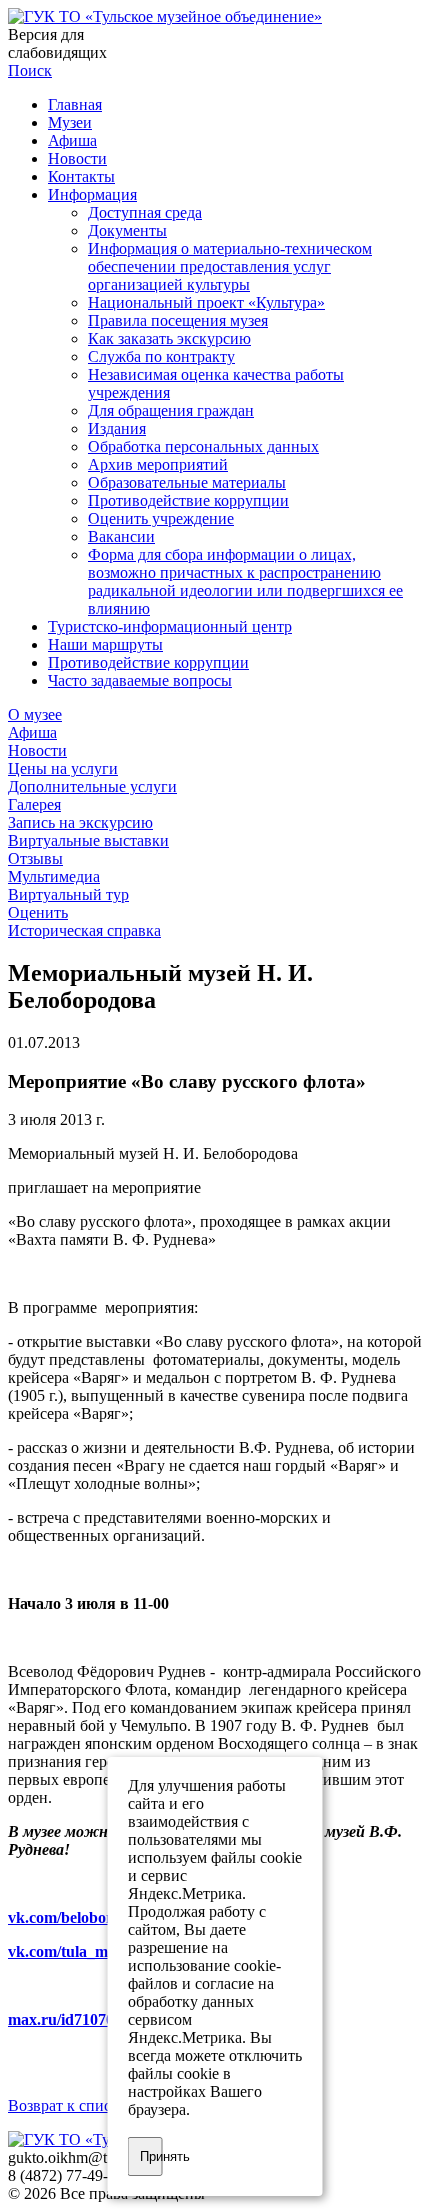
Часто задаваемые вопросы (140, 680)
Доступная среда (145, 212)
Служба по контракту (161, 356)
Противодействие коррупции (188, 500)
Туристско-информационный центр (170, 626)
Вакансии (121, 536)
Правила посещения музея (178, 320)
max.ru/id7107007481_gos (96, 2019)
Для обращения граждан (171, 410)
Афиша (72, 140)
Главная (75, 104)
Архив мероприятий (158, 464)
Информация (92, 194)
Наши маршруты (105, 644)
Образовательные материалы (187, 482)
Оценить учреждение (161, 518)
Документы (127, 230)
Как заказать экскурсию (169, 338)
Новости (77, 158)
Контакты (81, 176)
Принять (151, 2156)
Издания (117, 428)
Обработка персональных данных (203, 446)
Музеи (70, 122)
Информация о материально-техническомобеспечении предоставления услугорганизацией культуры (230, 266)
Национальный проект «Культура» (206, 302)
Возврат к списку (67, 2105)
